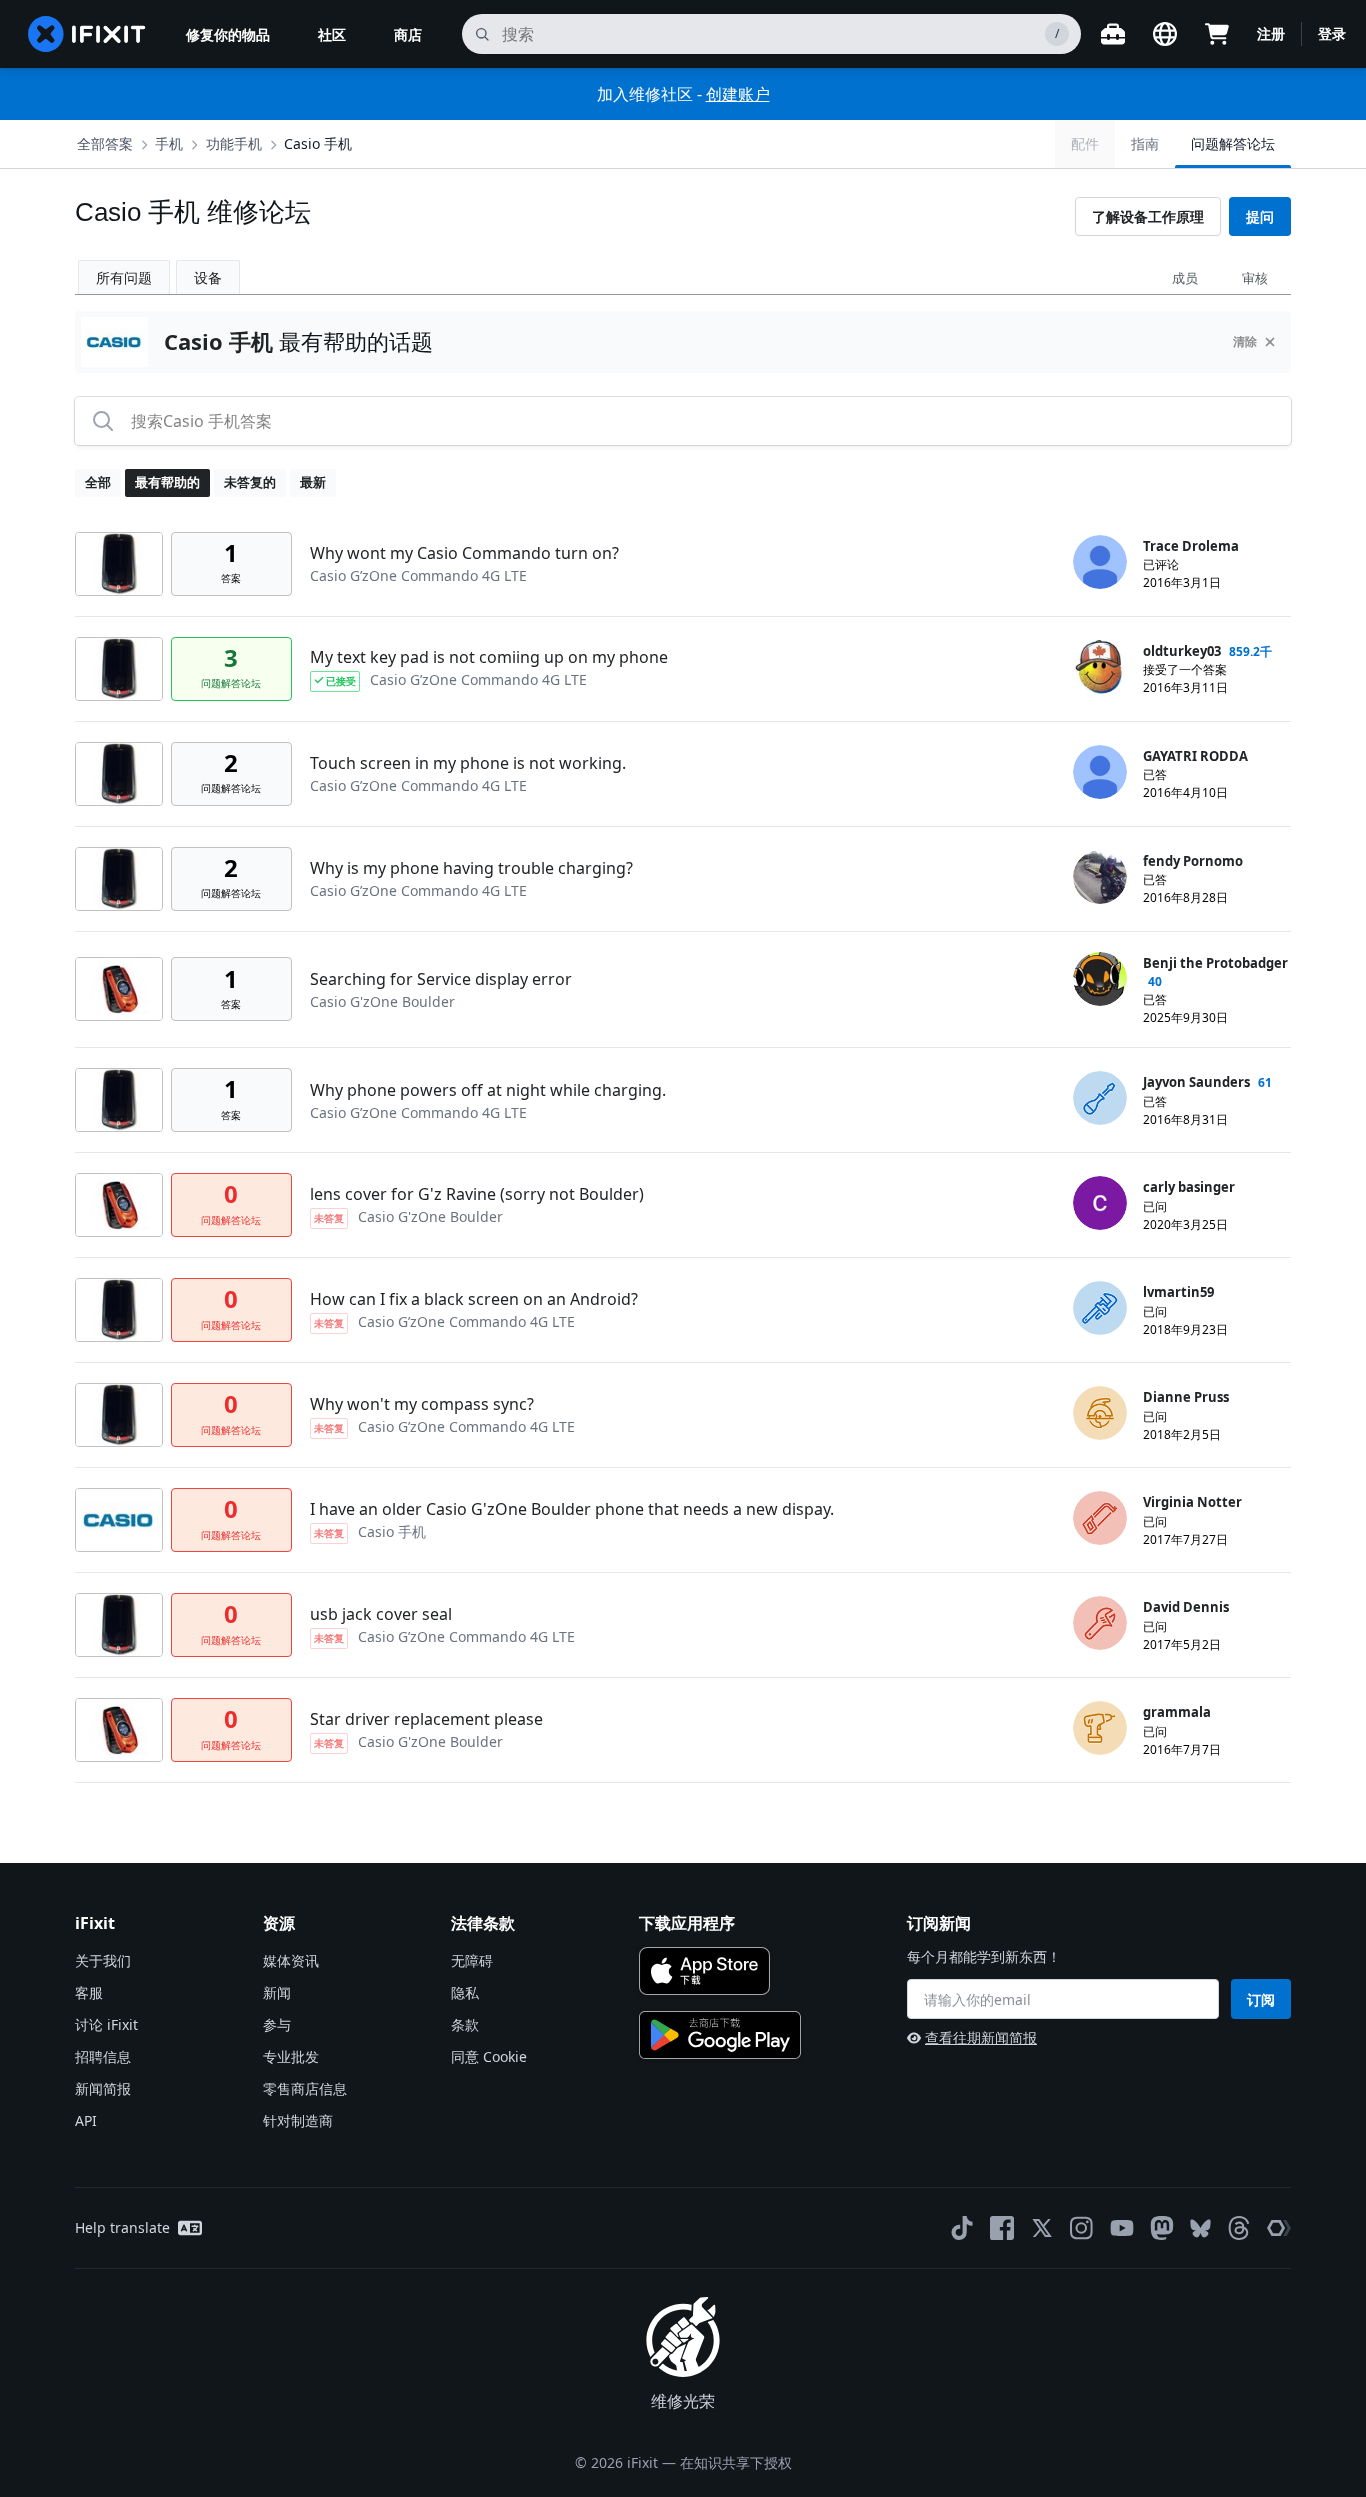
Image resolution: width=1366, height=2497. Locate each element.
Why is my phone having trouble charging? (471, 868)
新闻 (277, 1992)
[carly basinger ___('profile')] (1100, 1203)
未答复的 (250, 482)
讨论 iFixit (106, 2024)
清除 (1245, 341)
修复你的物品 (228, 34)
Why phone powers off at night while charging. (488, 1090)
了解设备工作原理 (1148, 216)
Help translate (122, 2227)
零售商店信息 (305, 2088)
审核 (1255, 278)
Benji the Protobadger (1215, 963)
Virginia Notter (1192, 1502)
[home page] (87, 34)
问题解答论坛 (1233, 143)
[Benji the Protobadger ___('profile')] (1100, 979)
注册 (1271, 33)
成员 (1185, 278)
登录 (1332, 33)
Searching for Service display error (441, 979)
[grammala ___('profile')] (1100, 1728)
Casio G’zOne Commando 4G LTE (418, 575)
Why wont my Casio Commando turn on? (464, 553)
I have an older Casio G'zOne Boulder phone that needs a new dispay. (572, 1509)
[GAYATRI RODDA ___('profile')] (1100, 772)
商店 (408, 34)
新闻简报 (103, 2088)
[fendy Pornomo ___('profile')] (1100, 877)
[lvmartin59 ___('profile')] (1100, 1308)
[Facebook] (1002, 2228)
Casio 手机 (318, 143)
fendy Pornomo (1193, 861)
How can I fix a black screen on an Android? (474, 1299)
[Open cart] (1217, 34)
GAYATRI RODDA (1195, 756)
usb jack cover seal (381, 1614)
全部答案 (105, 143)
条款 (465, 2024)
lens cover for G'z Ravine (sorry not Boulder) (477, 1194)
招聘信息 (103, 2056)
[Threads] (1239, 2228)
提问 (1260, 216)
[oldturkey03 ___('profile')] (1100, 667)
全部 (98, 482)
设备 (208, 277)
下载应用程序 (687, 1923)
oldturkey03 (1182, 651)
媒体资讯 (291, 1960)
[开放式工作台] (1113, 34)
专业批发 (291, 2056)
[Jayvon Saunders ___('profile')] (1100, 1098)
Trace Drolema (1191, 546)
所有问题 (124, 277)
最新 (313, 482)
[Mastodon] (1162, 2228)
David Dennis (1186, 1607)
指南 (1145, 143)
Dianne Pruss (1186, 1397)
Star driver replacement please (426, 1719)
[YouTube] (1122, 2228)
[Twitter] (1042, 2228)
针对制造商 (298, 2120)
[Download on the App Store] (704, 1971)
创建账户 (738, 94)
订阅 (1261, 1999)
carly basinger (1189, 1187)
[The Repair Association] (1279, 2228)
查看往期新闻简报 (981, 2037)
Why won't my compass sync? (422, 1404)
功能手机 (234, 143)
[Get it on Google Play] (720, 2035)
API (86, 2120)
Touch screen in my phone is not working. (468, 763)
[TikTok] (962, 2228)
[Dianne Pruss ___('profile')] (1100, 1413)
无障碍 (472, 1960)
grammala (1177, 1712)
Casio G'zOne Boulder (382, 1001)
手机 (169, 143)
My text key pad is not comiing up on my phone (489, 657)
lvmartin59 (1178, 1292)
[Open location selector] (1165, 34)
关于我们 (103, 1960)
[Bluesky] (1200, 2228)
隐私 (465, 1992)
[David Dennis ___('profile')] (1100, 1623)
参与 (277, 2024)
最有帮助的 (167, 482)
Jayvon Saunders (1196, 1082)
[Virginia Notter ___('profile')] (1100, 1518)
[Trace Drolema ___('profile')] (1100, 562)
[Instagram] (1082, 2228)
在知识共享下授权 (736, 2462)
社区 (332, 34)
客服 (89, 1992)
